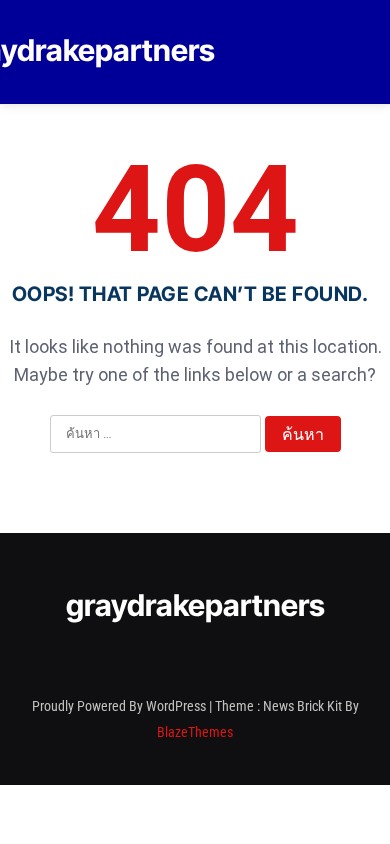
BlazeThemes (195, 732)
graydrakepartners (195, 605)
